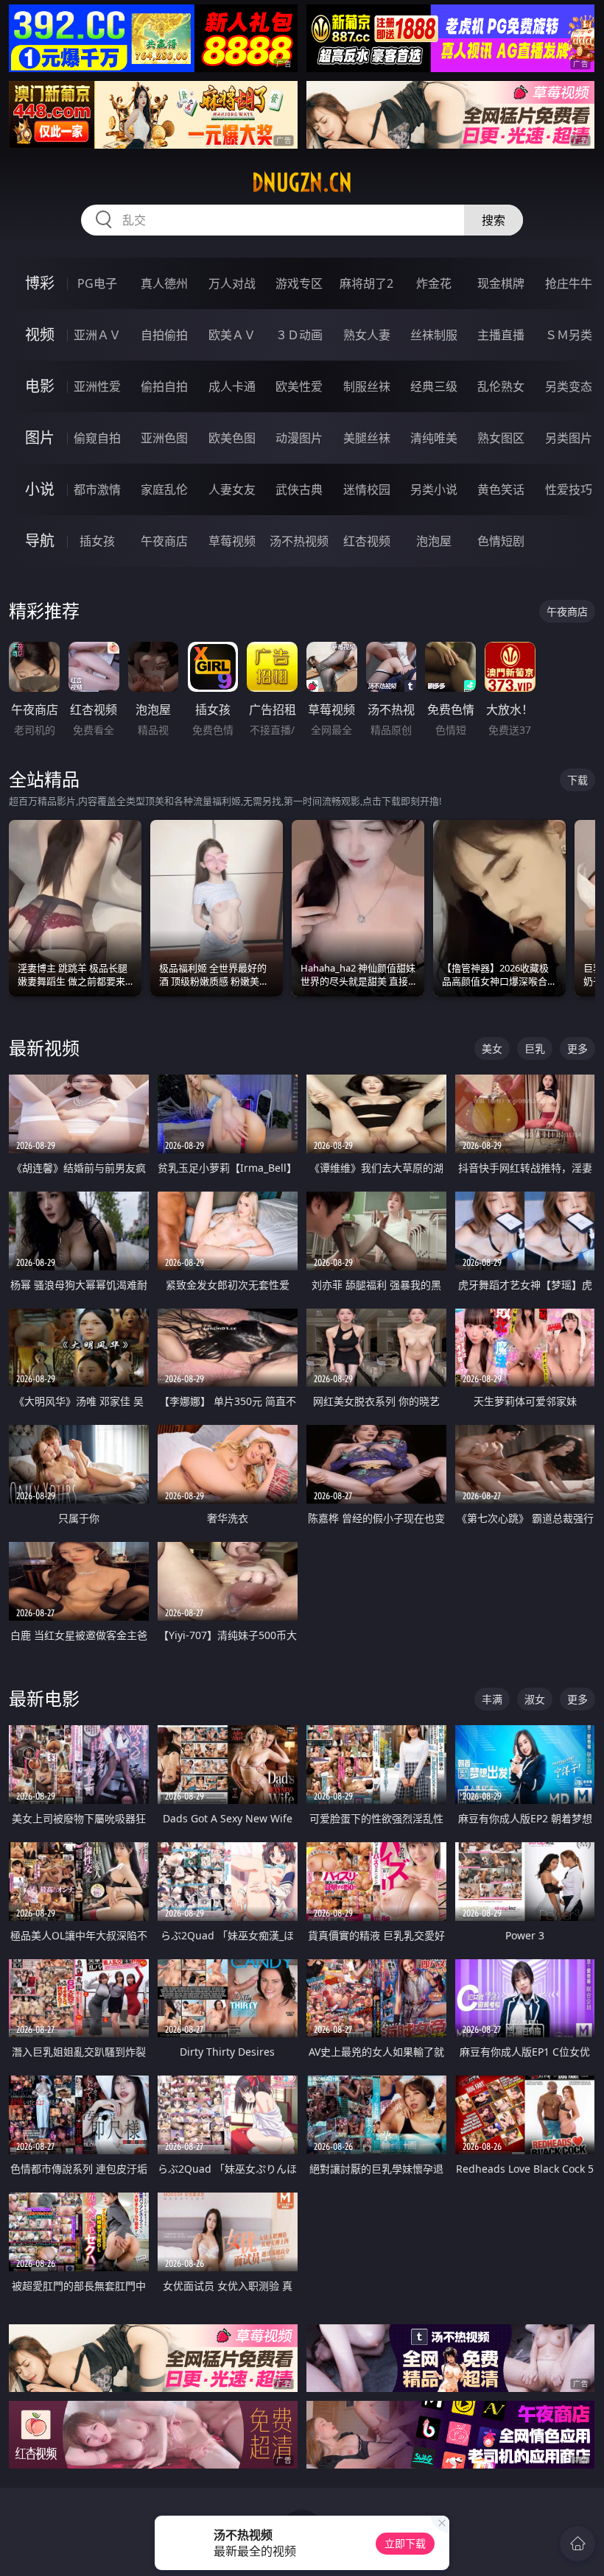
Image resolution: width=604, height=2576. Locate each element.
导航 (40, 541)
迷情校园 (367, 489)
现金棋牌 (501, 283)
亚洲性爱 (97, 386)
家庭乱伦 (164, 489)
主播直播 (501, 335)
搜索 (494, 220)
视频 (40, 335)
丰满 (492, 1699)
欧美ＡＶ (232, 335)
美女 (492, 1048)
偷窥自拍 (97, 438)
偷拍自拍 (164, 386)
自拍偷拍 (164, 335)
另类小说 (434, 489)
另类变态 (569, 386)
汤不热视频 (299, 541)
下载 (577, 780)
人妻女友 (232, 489)
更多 (577, 1048)
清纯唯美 (434, 438)
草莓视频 (232, 541)
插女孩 (97, 541)
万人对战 (232, 283)
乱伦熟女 (501, 386)
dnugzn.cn (302, 183)
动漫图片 (299, 438)
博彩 (40, 283)
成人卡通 (232, 386)
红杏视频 (367, 541)
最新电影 (44, 1698)
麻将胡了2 (366, 283)
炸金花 (434, 283)
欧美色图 (232, 438)
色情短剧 (501, 541)
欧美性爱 (299, 386)
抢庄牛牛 (569, 283)
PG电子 (97, 283)
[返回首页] (577, 2544)
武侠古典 (299, 489)
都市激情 (97, 489)
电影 (40, 386)
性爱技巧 (569, 489)
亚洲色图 (164, 438)
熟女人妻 (367, 335)
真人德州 (164, 283)
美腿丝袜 (367, 438)
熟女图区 (501, 438)
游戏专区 (299, 283)
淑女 (535, 1699)
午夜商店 (164, 541)
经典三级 (434, 386)
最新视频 (44, 1048)
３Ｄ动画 (299, 335)
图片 (40, 438)
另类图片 (569, 438)
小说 (40, 489)
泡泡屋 (434, 541)
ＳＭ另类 (569, 335)
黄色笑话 (501, 489)
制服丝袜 (367, 386)
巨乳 (535, 1048)
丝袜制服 (434, 335)
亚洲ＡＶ (97, 335)
